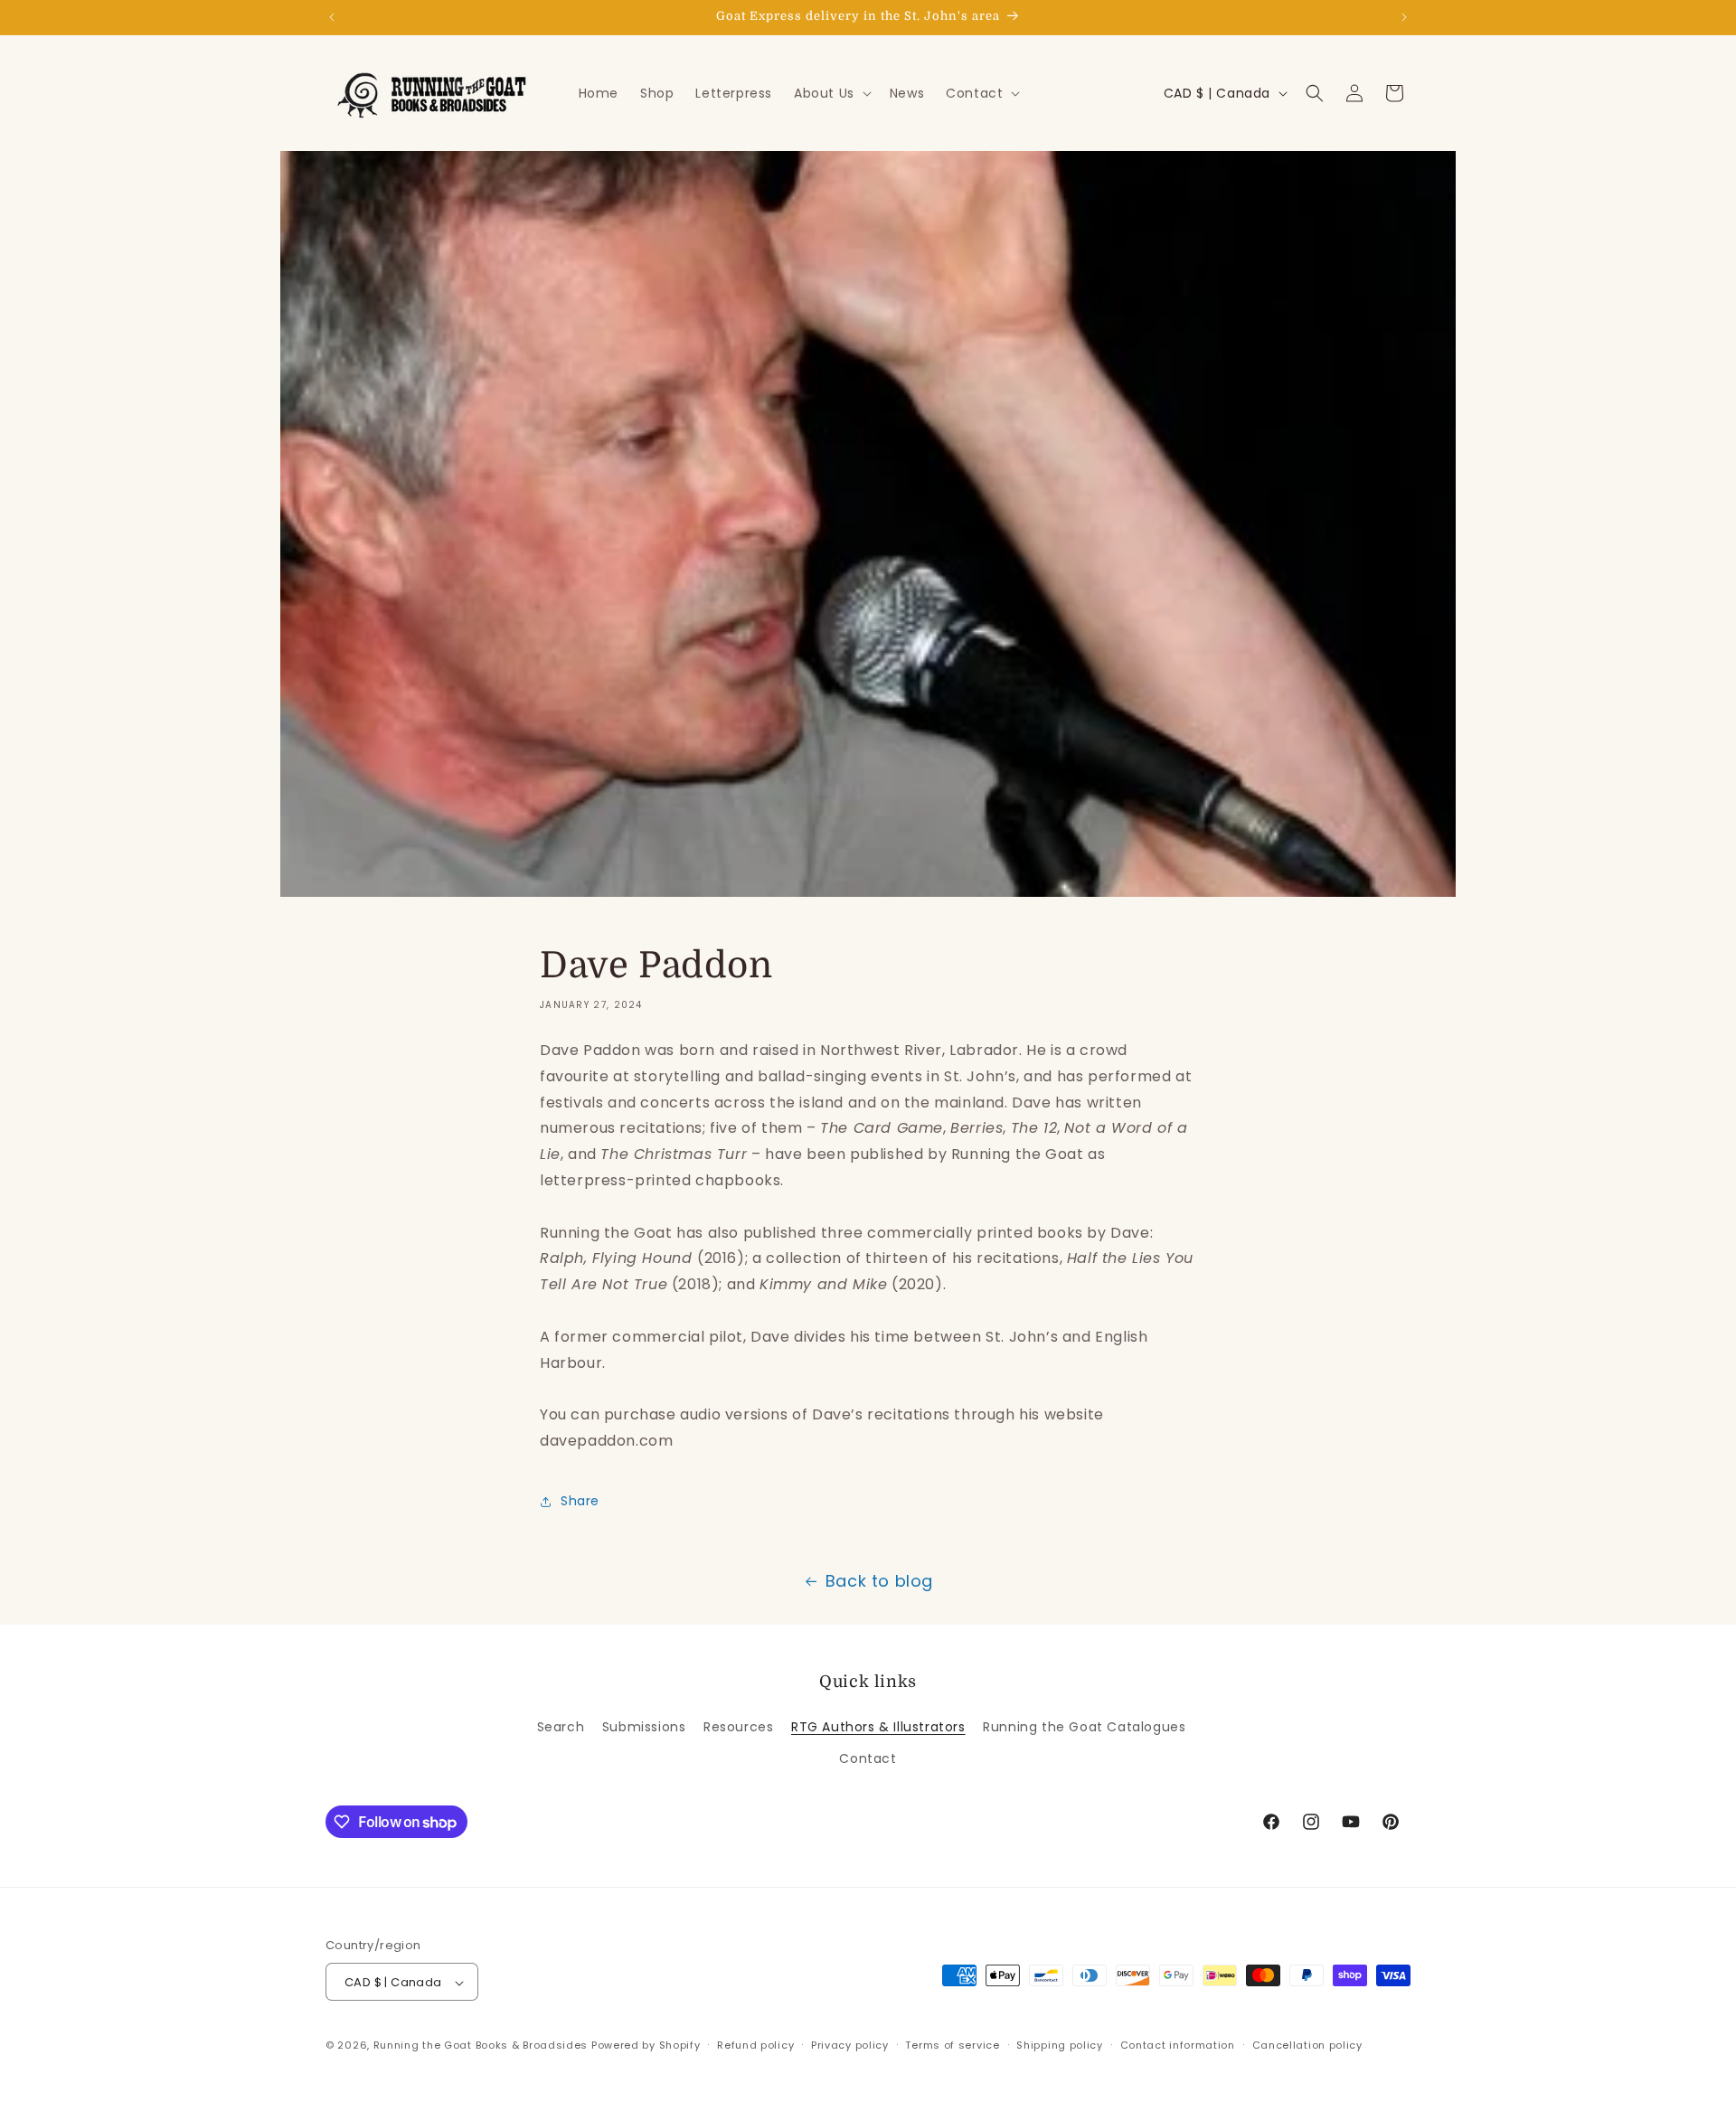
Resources (738, 1727)
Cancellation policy (1307, 2045)
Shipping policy (1060, 2045)
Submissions (644, 1727)
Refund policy (755, 2045)
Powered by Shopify (646, 2046)
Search (561, 1727)
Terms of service (952, 2045)
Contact (868, 1758)
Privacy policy (850, 2045)
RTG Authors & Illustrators (878, 1727)
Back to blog (879, 1581)
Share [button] (580, 1501)
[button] (831, 93)
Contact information (1178, 2045)
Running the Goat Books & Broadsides (481, 2046)
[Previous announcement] (332, 17)
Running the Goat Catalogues (1084, 1727)
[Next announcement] (1404, 17)
